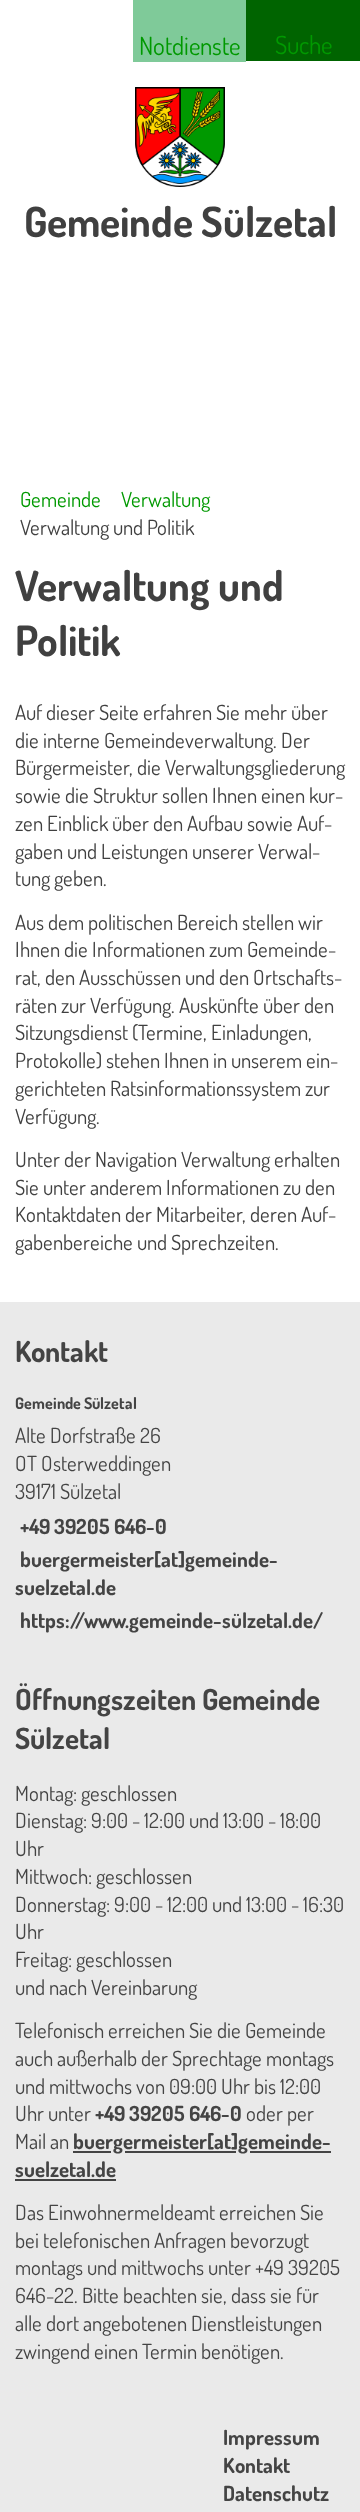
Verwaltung (165, 499)
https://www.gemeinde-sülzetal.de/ (169, 1620)
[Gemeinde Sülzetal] (180, 1514)
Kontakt (256, 2465)
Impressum (271, 2437)
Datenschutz (276, 2493)
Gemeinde (60, 499)
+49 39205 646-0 (91, 1526)
